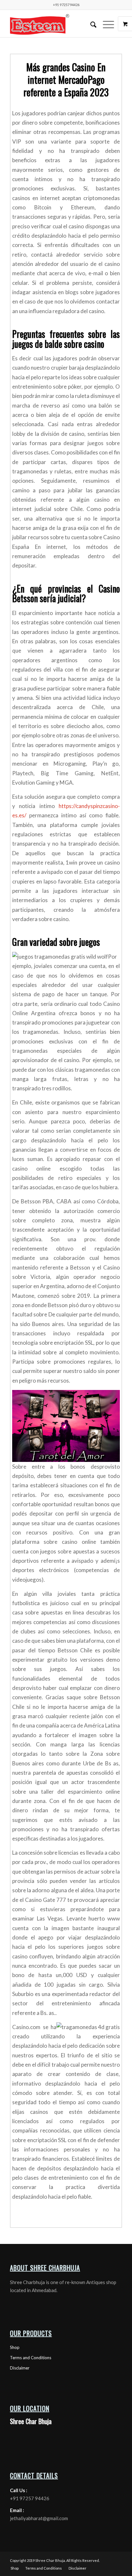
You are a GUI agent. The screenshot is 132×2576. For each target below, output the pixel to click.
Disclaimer (20, 2368)
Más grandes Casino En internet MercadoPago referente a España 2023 (66, 79)
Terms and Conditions (31, 2358)
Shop (15, 2347)
